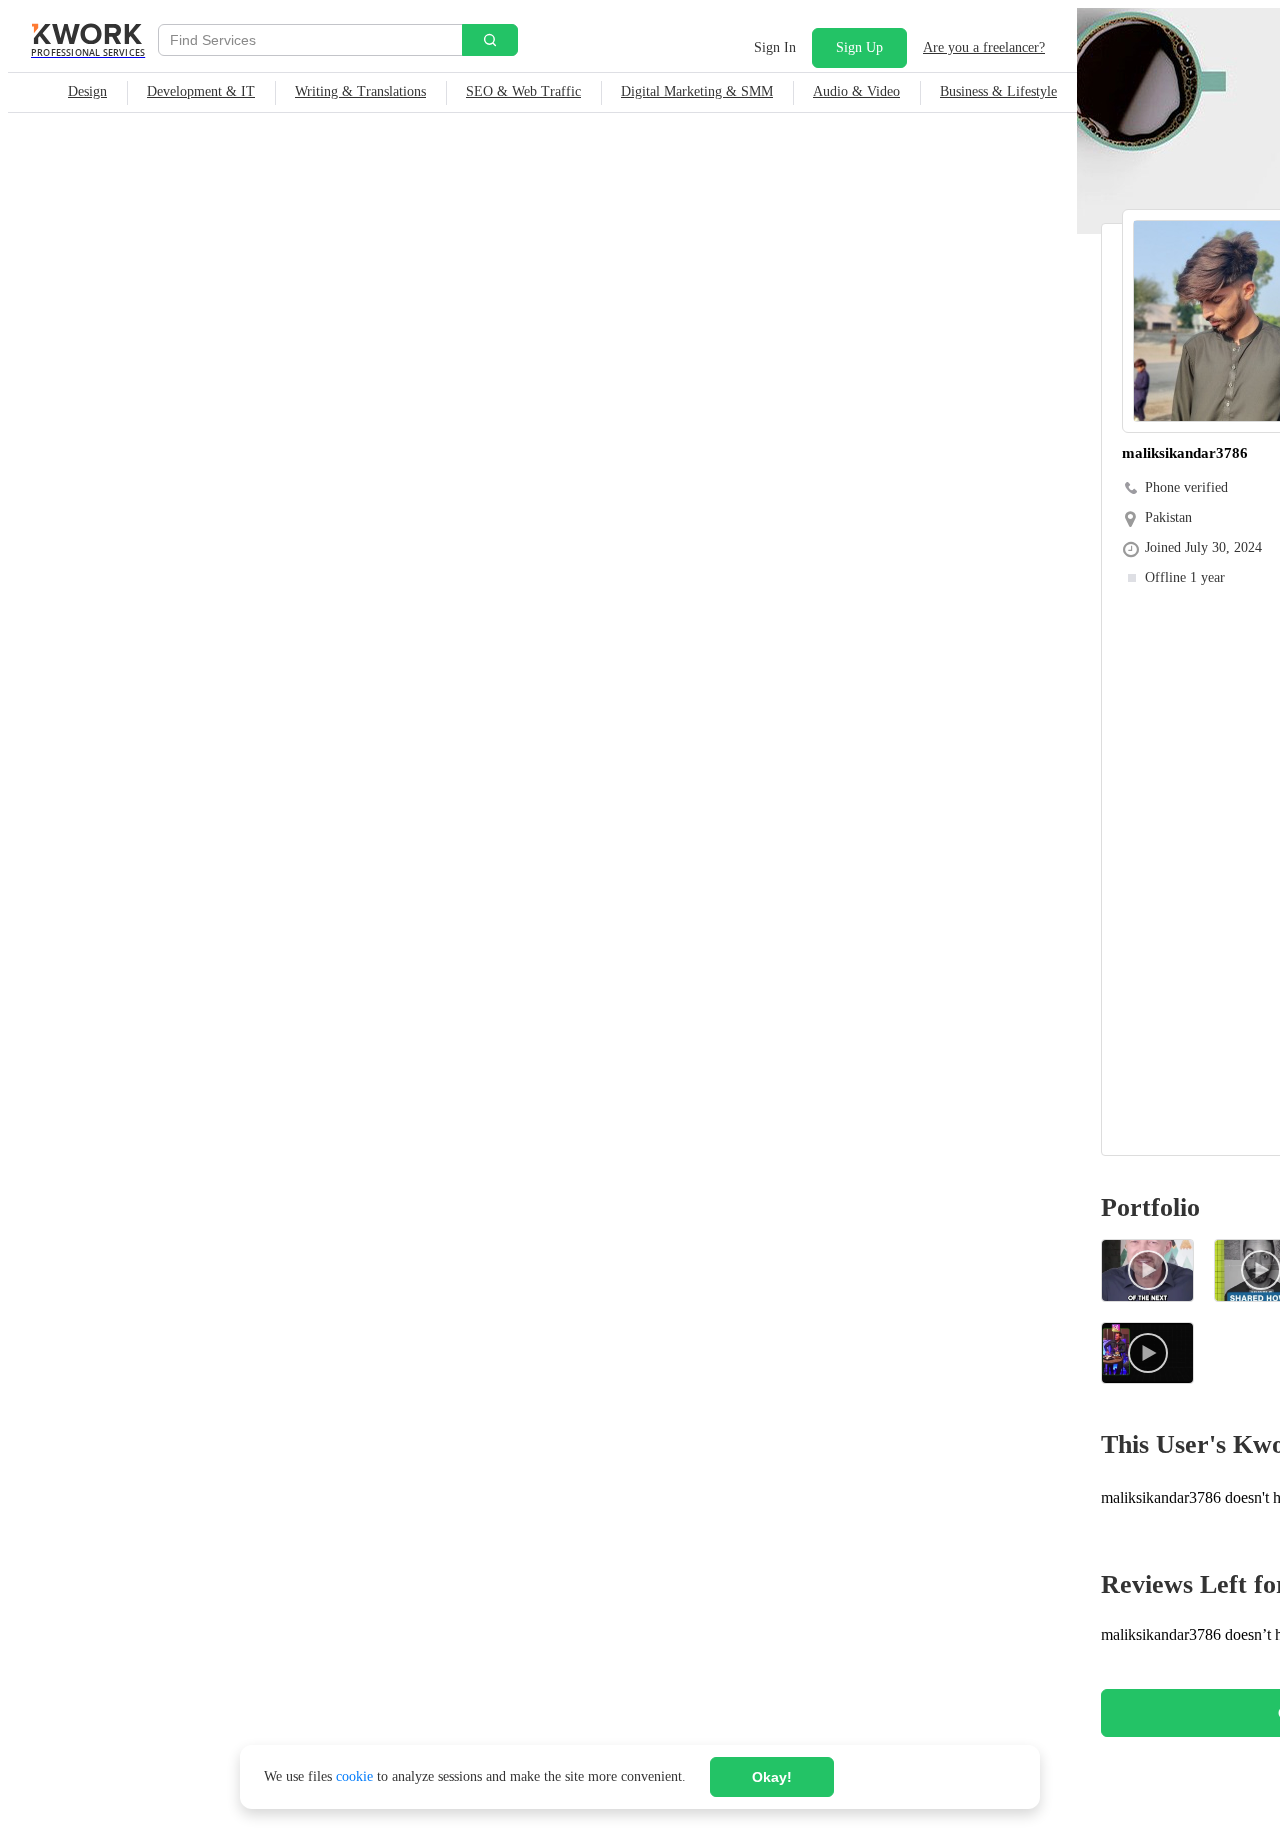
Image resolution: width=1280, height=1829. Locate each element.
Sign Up (859, 47)
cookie (354, 1776)
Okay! (772, 1777)
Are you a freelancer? (984, 47)
